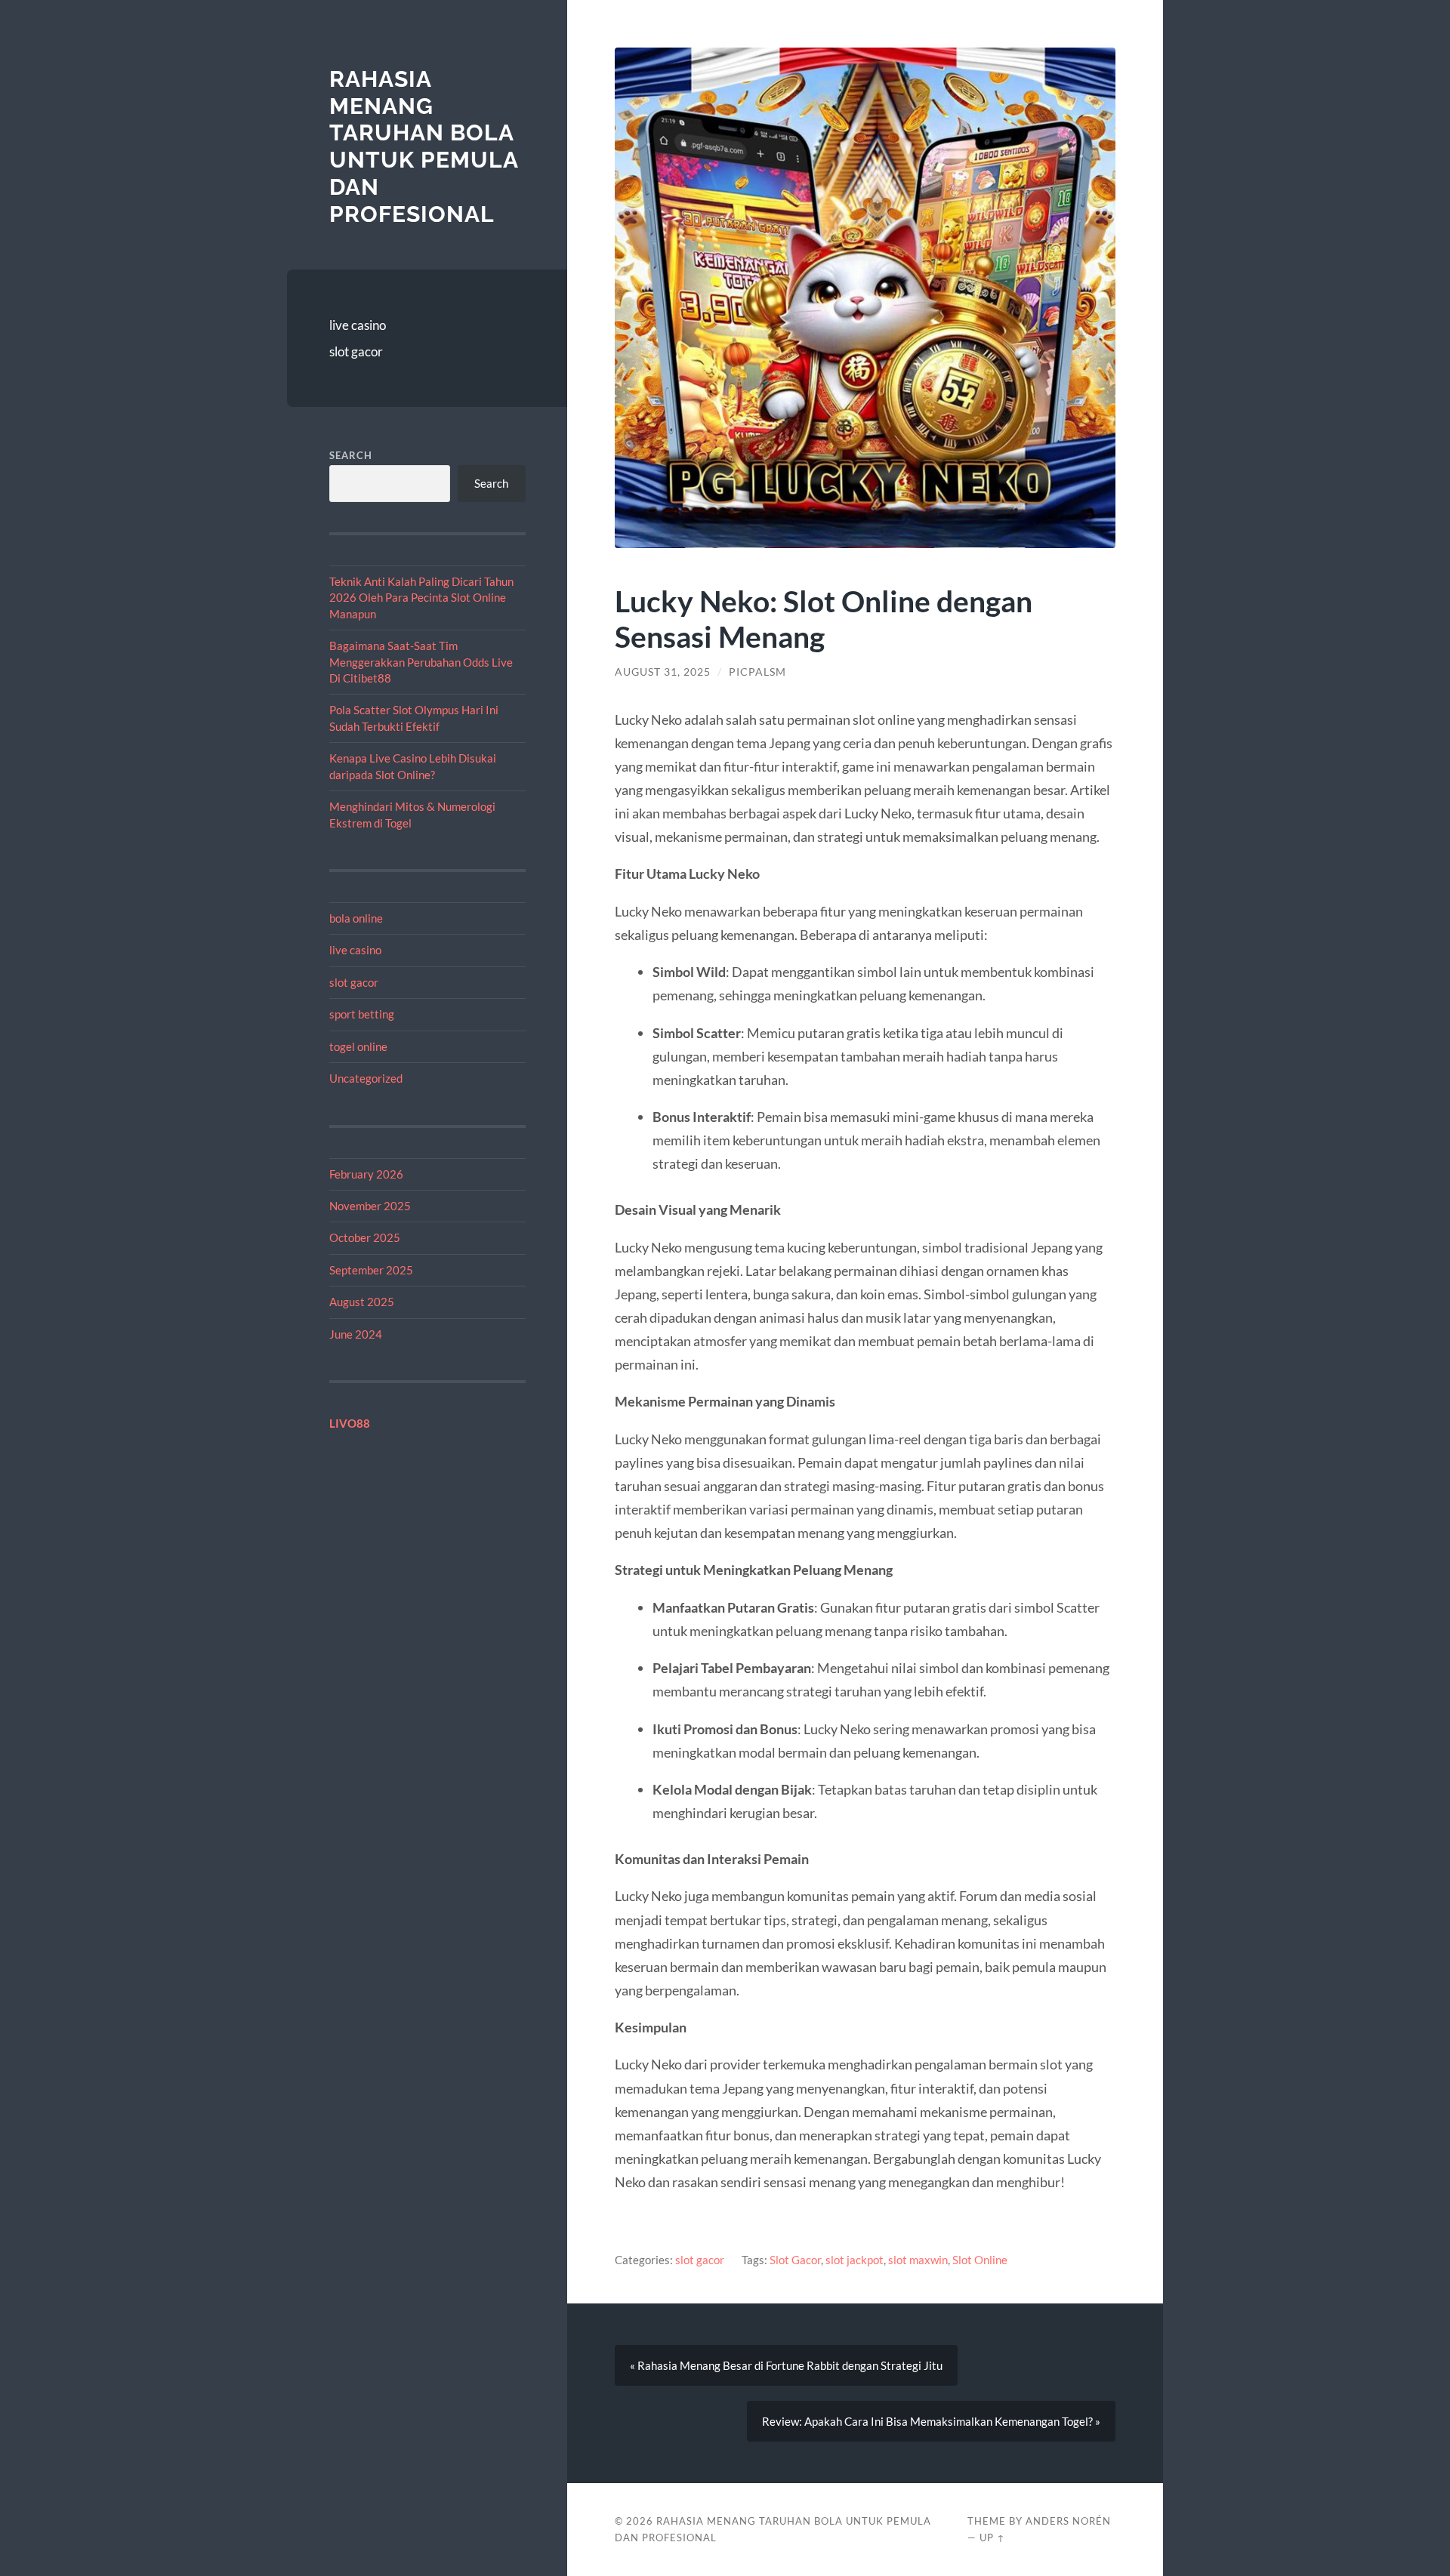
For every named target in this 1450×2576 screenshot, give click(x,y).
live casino (358, 325)
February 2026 (366, 1174)
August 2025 (362, 1302)
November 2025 (370, 1206)
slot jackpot (855, 2260)
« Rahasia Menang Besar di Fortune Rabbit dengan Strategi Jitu (786, 2365)
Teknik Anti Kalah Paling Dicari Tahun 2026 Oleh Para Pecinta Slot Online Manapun (421, 598)
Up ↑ (992, 2537)
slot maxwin (918, 2260)
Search (351, 455)
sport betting (362, 1014)
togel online (358, 1046)
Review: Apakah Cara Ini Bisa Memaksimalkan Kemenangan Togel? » (931, 2421)
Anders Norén (1068, 2521)
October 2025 (365, 1237)
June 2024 (356, 1334)
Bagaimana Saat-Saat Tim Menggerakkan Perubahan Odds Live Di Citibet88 (421, 662)
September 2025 (371, 1270)
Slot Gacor (795, 2260)
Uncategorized (366, 1078)
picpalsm (757, 672)
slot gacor (356, 351)
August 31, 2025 (663, 672)
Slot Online (980, 2260)
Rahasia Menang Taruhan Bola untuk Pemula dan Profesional (424, 146)
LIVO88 (350, 1423)
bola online (356, 918)
